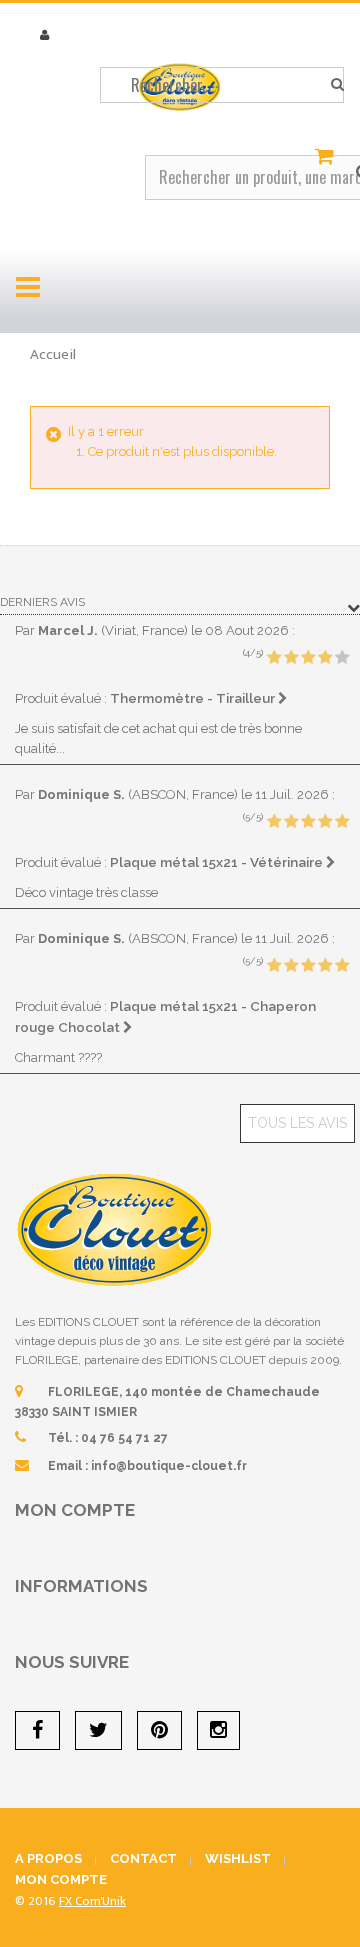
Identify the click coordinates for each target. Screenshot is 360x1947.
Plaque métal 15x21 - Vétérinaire (218, 862)
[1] (274, 658)
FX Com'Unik (92, 1901)
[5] (342, 658)
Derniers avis (42, 602)
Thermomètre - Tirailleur (194, 698)
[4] (325, 658)
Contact (143, 1858)
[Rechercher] (337, 85)
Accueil (53, 354)
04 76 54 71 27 (124, 1438)
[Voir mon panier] (327, 157)
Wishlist (238, 1858)
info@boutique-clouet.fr (169, 1466)
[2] (291, 658)
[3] (308, 658)
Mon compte (75, 1510)
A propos (48, 1858)
